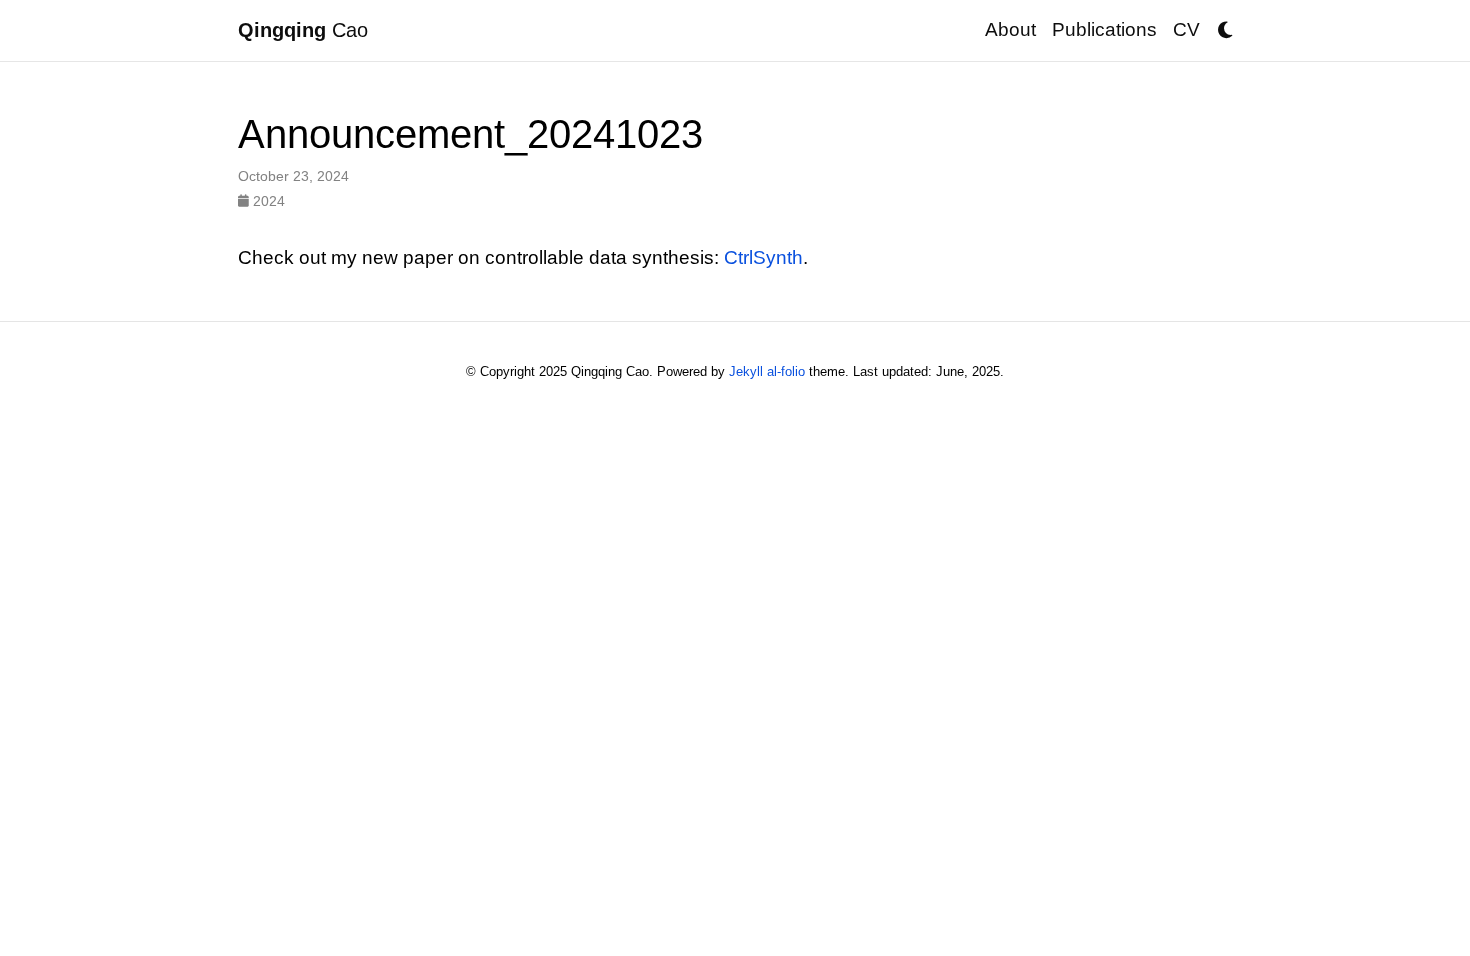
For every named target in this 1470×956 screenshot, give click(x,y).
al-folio (786, 371)
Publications (1104, 29)
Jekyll (746, 371)
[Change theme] (1220, 23)
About (1010, 29)
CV (1186, 29)
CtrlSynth (763, 257)
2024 (267, 201)
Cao (303, 30)
